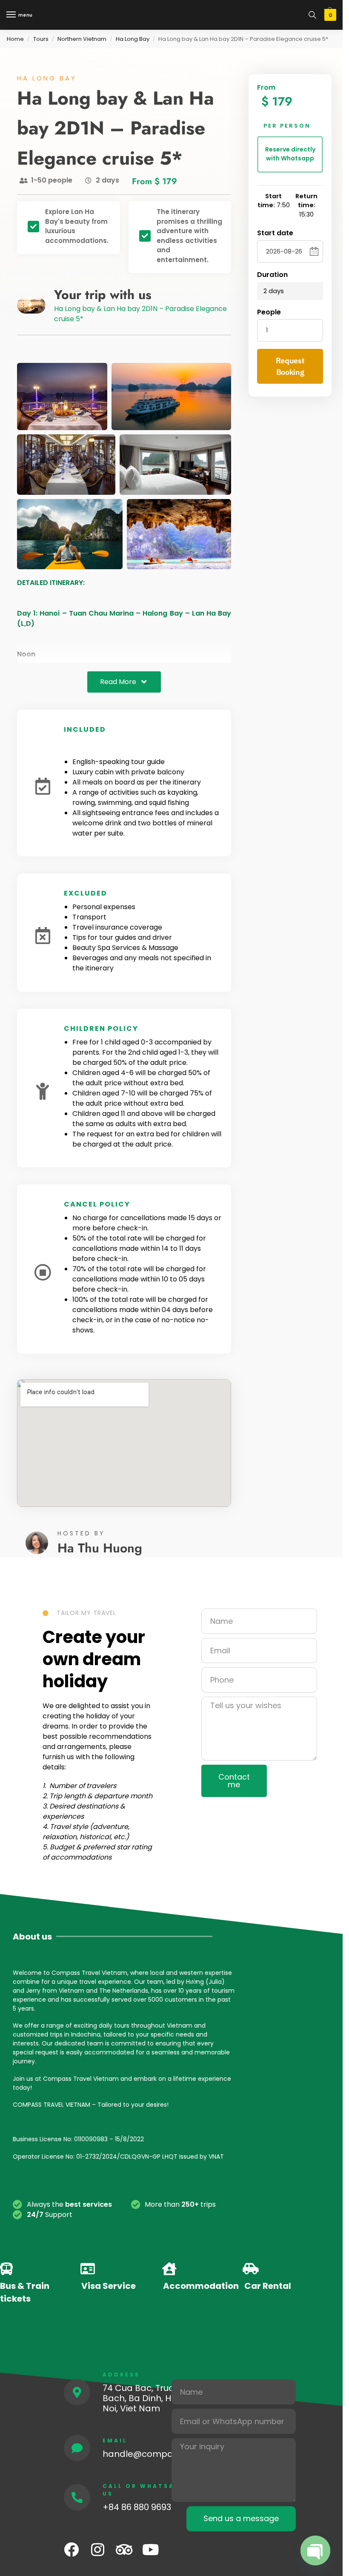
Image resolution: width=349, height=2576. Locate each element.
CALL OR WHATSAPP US (144, 2490)
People (269, 312)
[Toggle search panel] (312, 15)
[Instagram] (98, 2549)
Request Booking (290, 366)
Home (15, 39)
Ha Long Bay (133, 39)
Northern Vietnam (82, 39)
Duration (272, 275)
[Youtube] (150, 2549)
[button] (329, 15)
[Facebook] (71, 2549)
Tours (41, 39)
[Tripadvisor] (124, 2549)
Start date (275, 233)
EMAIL (115, 2440)
